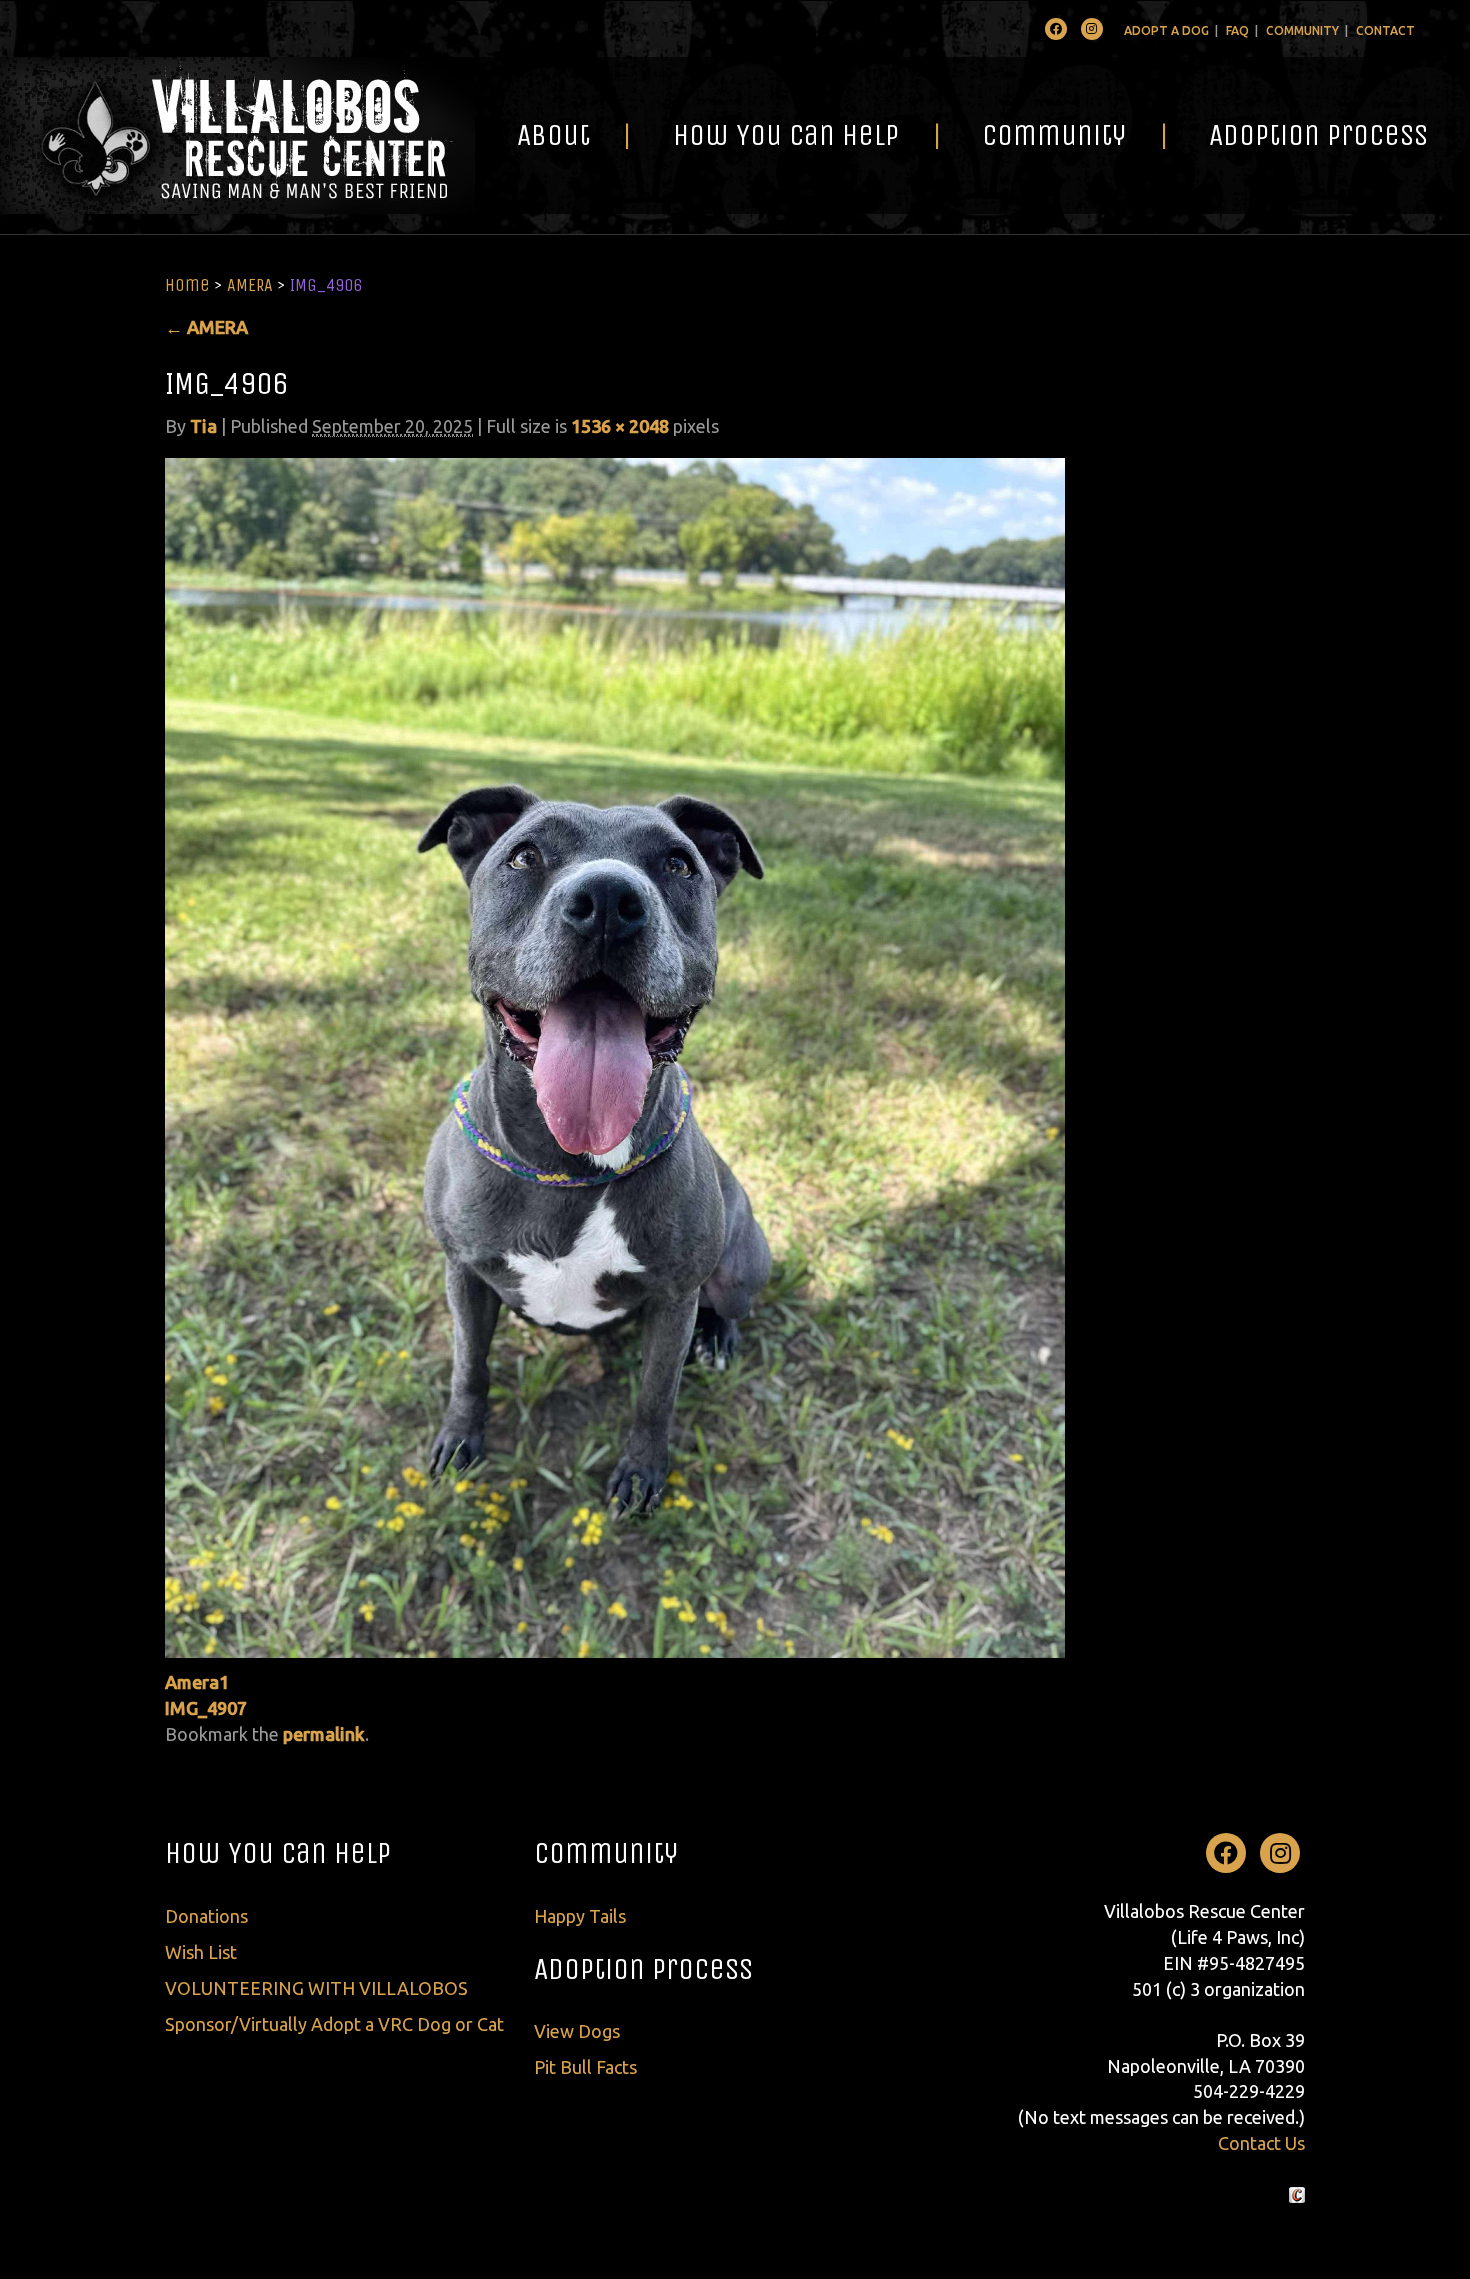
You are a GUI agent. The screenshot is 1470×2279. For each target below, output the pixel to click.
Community (1302, 30)
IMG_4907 (206, 1708)
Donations (206, 1916)
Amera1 (197, 1682)
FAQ (1237, 30)
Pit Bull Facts (585, 2067)
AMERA (250, 285)
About (553, 135)
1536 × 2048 (620, 426)
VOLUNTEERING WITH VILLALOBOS (316, 1988)
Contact (1385, 30)
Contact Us (1261, 2143)
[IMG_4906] (615, 1056)
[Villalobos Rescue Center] (237, 135)
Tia (203, 426)
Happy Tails (580, 1916)
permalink (324, 1734)
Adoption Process (1318, 135)
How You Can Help (786, 135)
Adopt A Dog (1166, 30)
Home (187, 285)
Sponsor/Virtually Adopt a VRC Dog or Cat (334, 2024)
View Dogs (577, 2031)
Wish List (201, 1952)
